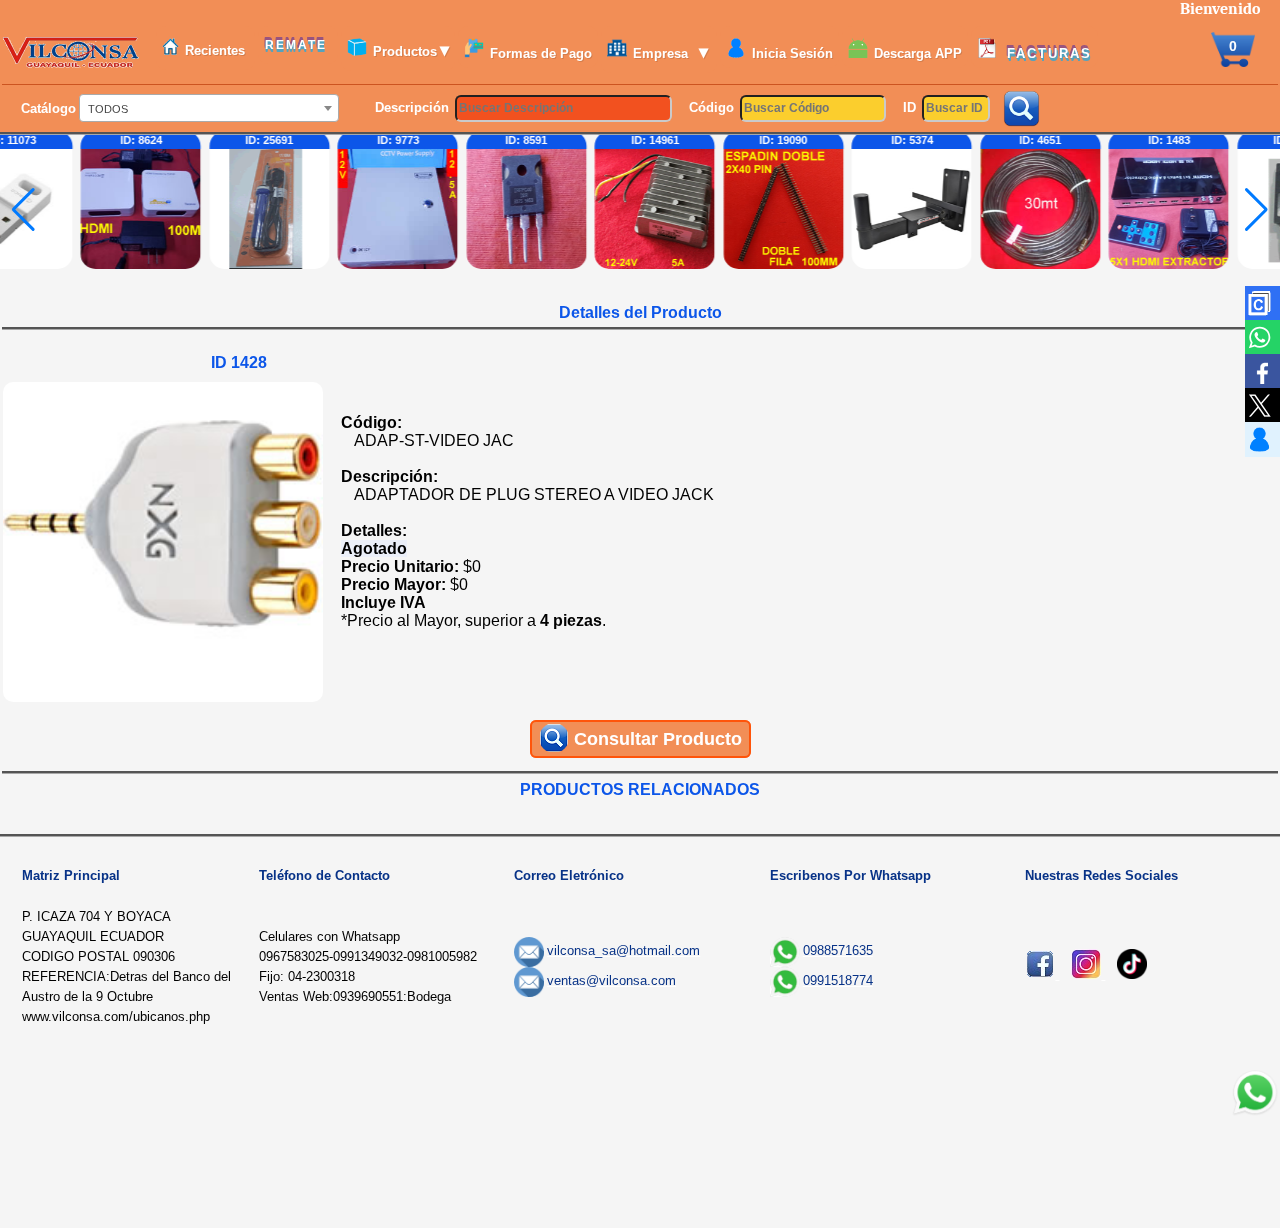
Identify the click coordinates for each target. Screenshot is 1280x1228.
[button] (1256, 210)
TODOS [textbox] (108, 109)
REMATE (298, 45)
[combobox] (209, 108)
